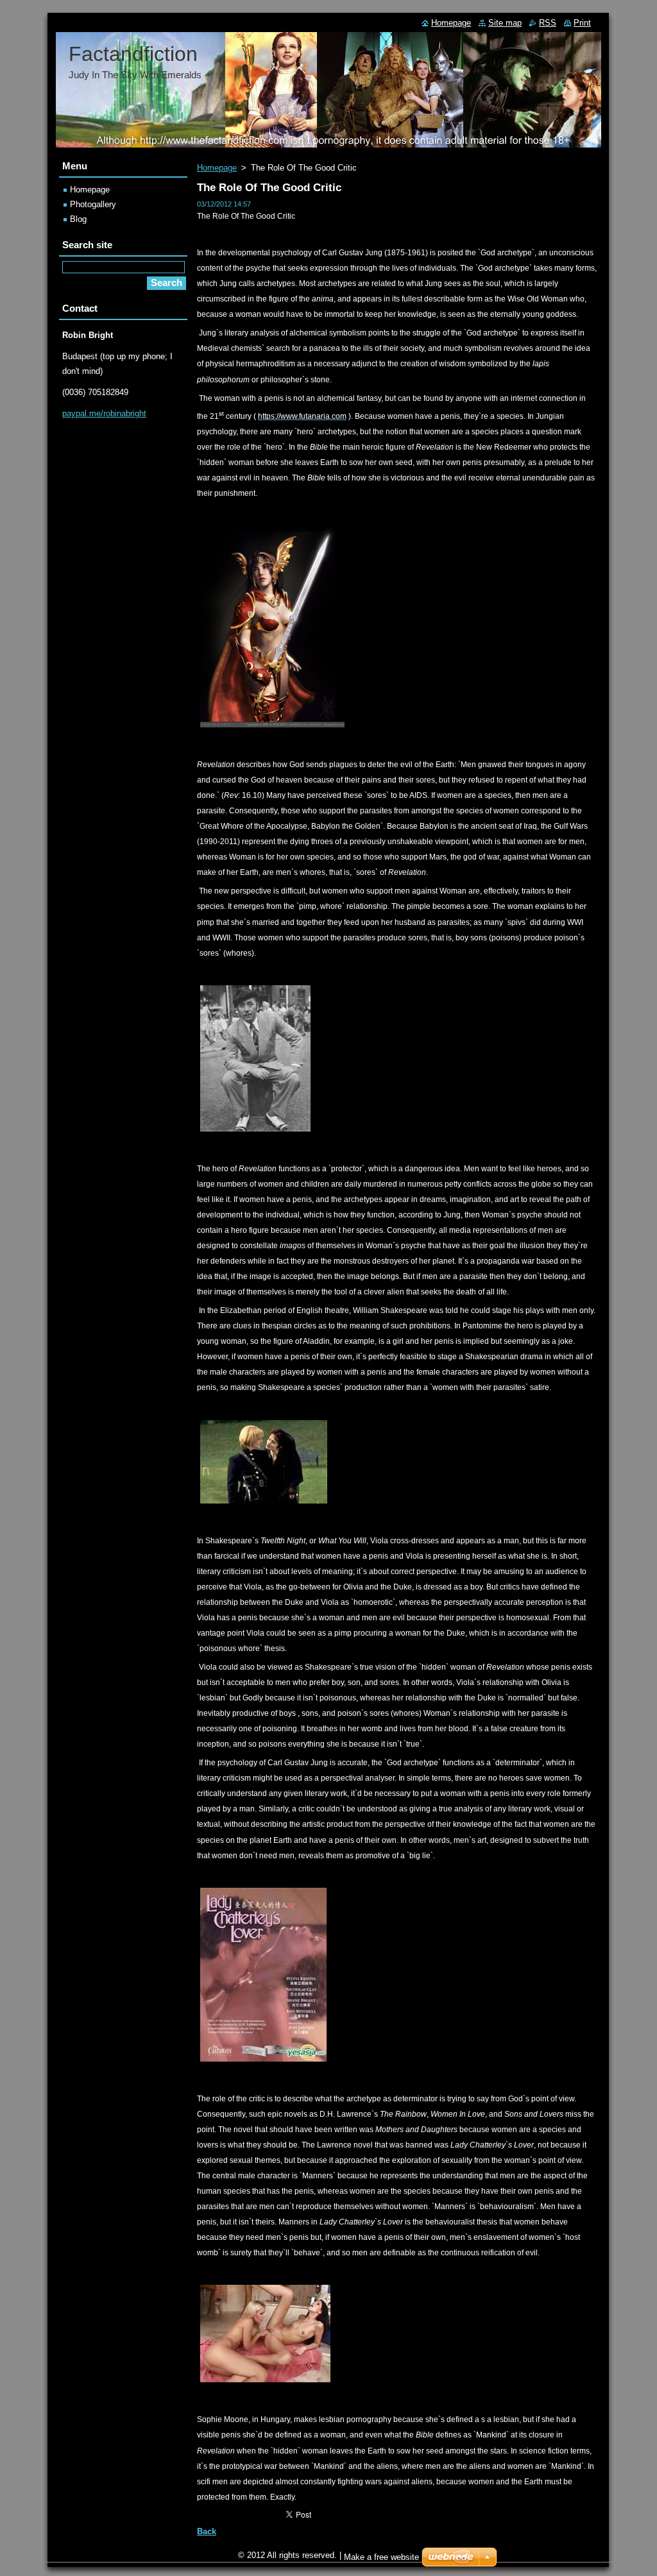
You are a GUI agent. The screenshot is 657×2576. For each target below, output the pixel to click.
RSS (548, 23)
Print (582, 23)
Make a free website (381, 2557)
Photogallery (93, 204)
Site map (505, 23)
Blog (78, 219)
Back (207, 2531)
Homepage (217, 168)
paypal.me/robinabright (104, 413)
